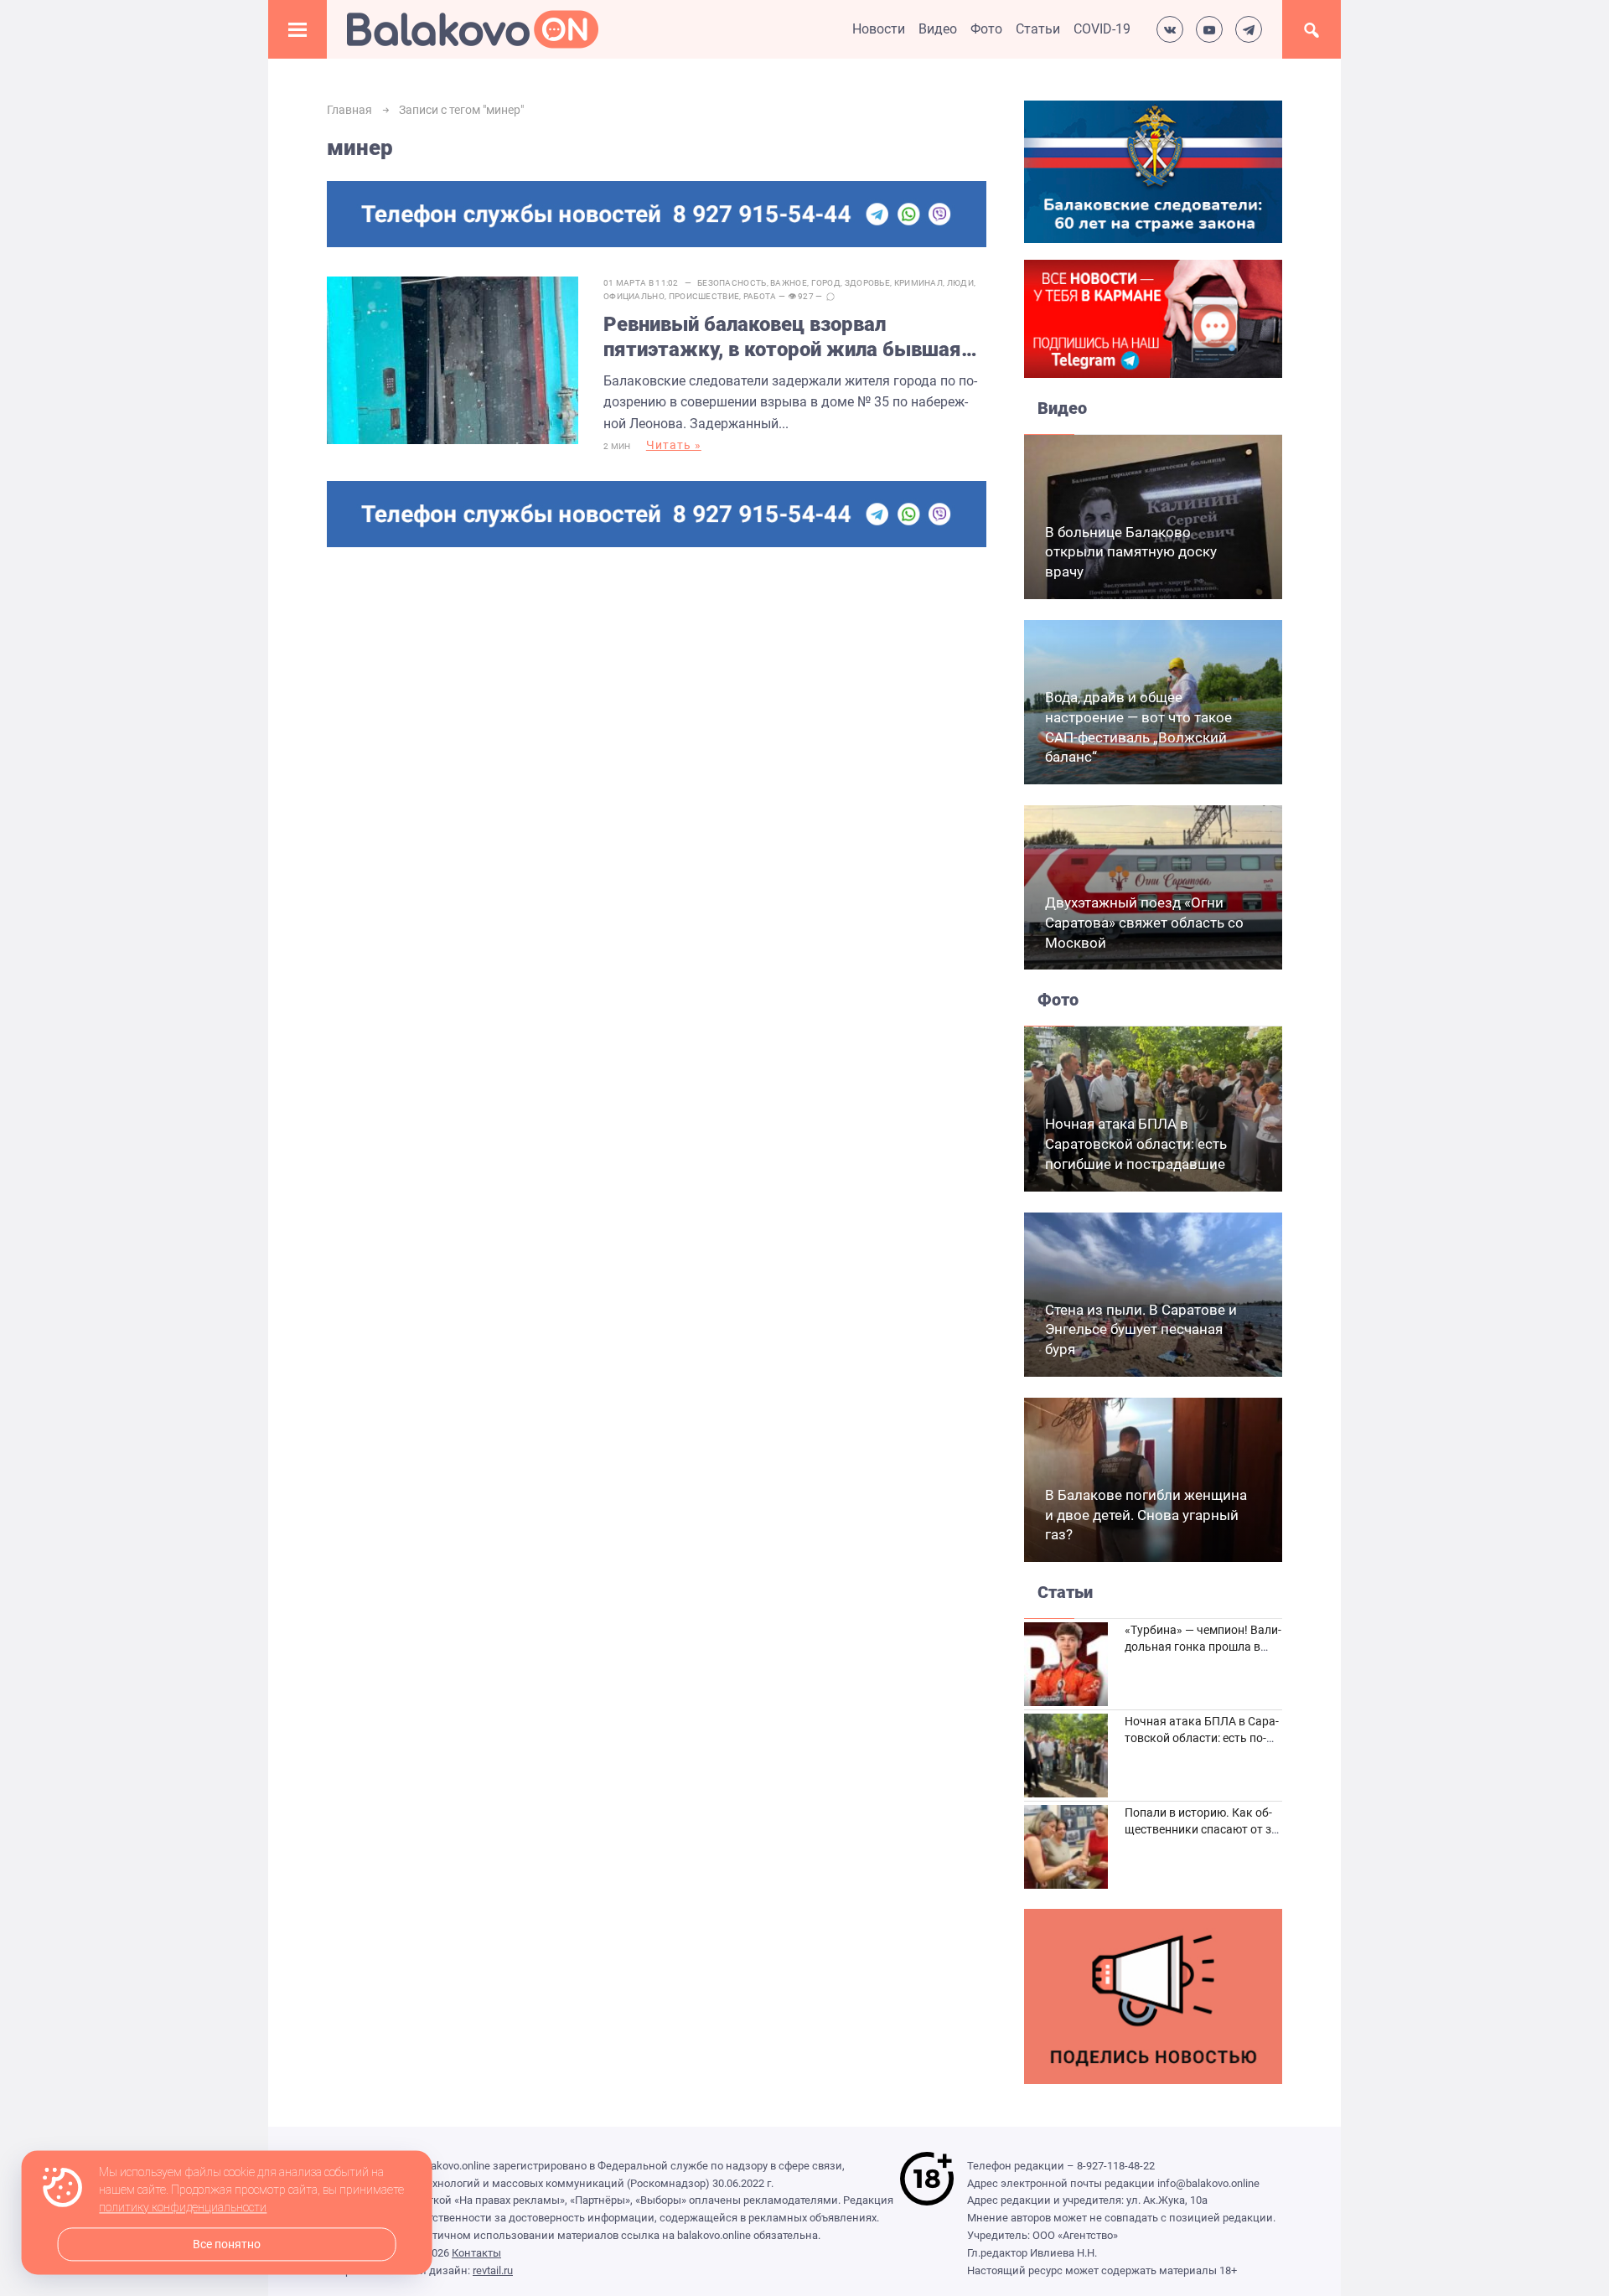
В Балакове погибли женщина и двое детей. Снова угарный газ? (1146, 1515)
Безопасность (732, 283)
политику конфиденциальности (183, 2208)
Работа (760, 296)
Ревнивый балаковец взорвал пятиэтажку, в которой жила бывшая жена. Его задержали (782, 337)
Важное (789, 283)
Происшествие (704, 296)
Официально (634, 296)
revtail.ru (493, 2270)
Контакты (476, 2253)
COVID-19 (1102, 29)
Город (826, 283)
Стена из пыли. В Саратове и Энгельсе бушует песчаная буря (1141, 1330)
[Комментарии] (830, 297)
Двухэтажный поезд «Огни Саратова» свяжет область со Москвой (1144, 923)
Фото (986, 29)
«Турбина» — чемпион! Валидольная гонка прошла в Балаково (1203, 1646)
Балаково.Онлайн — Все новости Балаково (473, 29)
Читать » (674, 445)
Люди (960, 283)
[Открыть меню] (297, 29)
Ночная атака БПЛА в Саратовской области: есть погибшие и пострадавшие (1136, 1144)
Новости (879, 29)
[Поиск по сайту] (1312, 29)
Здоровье (867, 283)
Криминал (918, 283)
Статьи (1038, 29)
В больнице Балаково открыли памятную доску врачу (1131, 552)
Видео (938, 29)
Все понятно (227, 2244)
